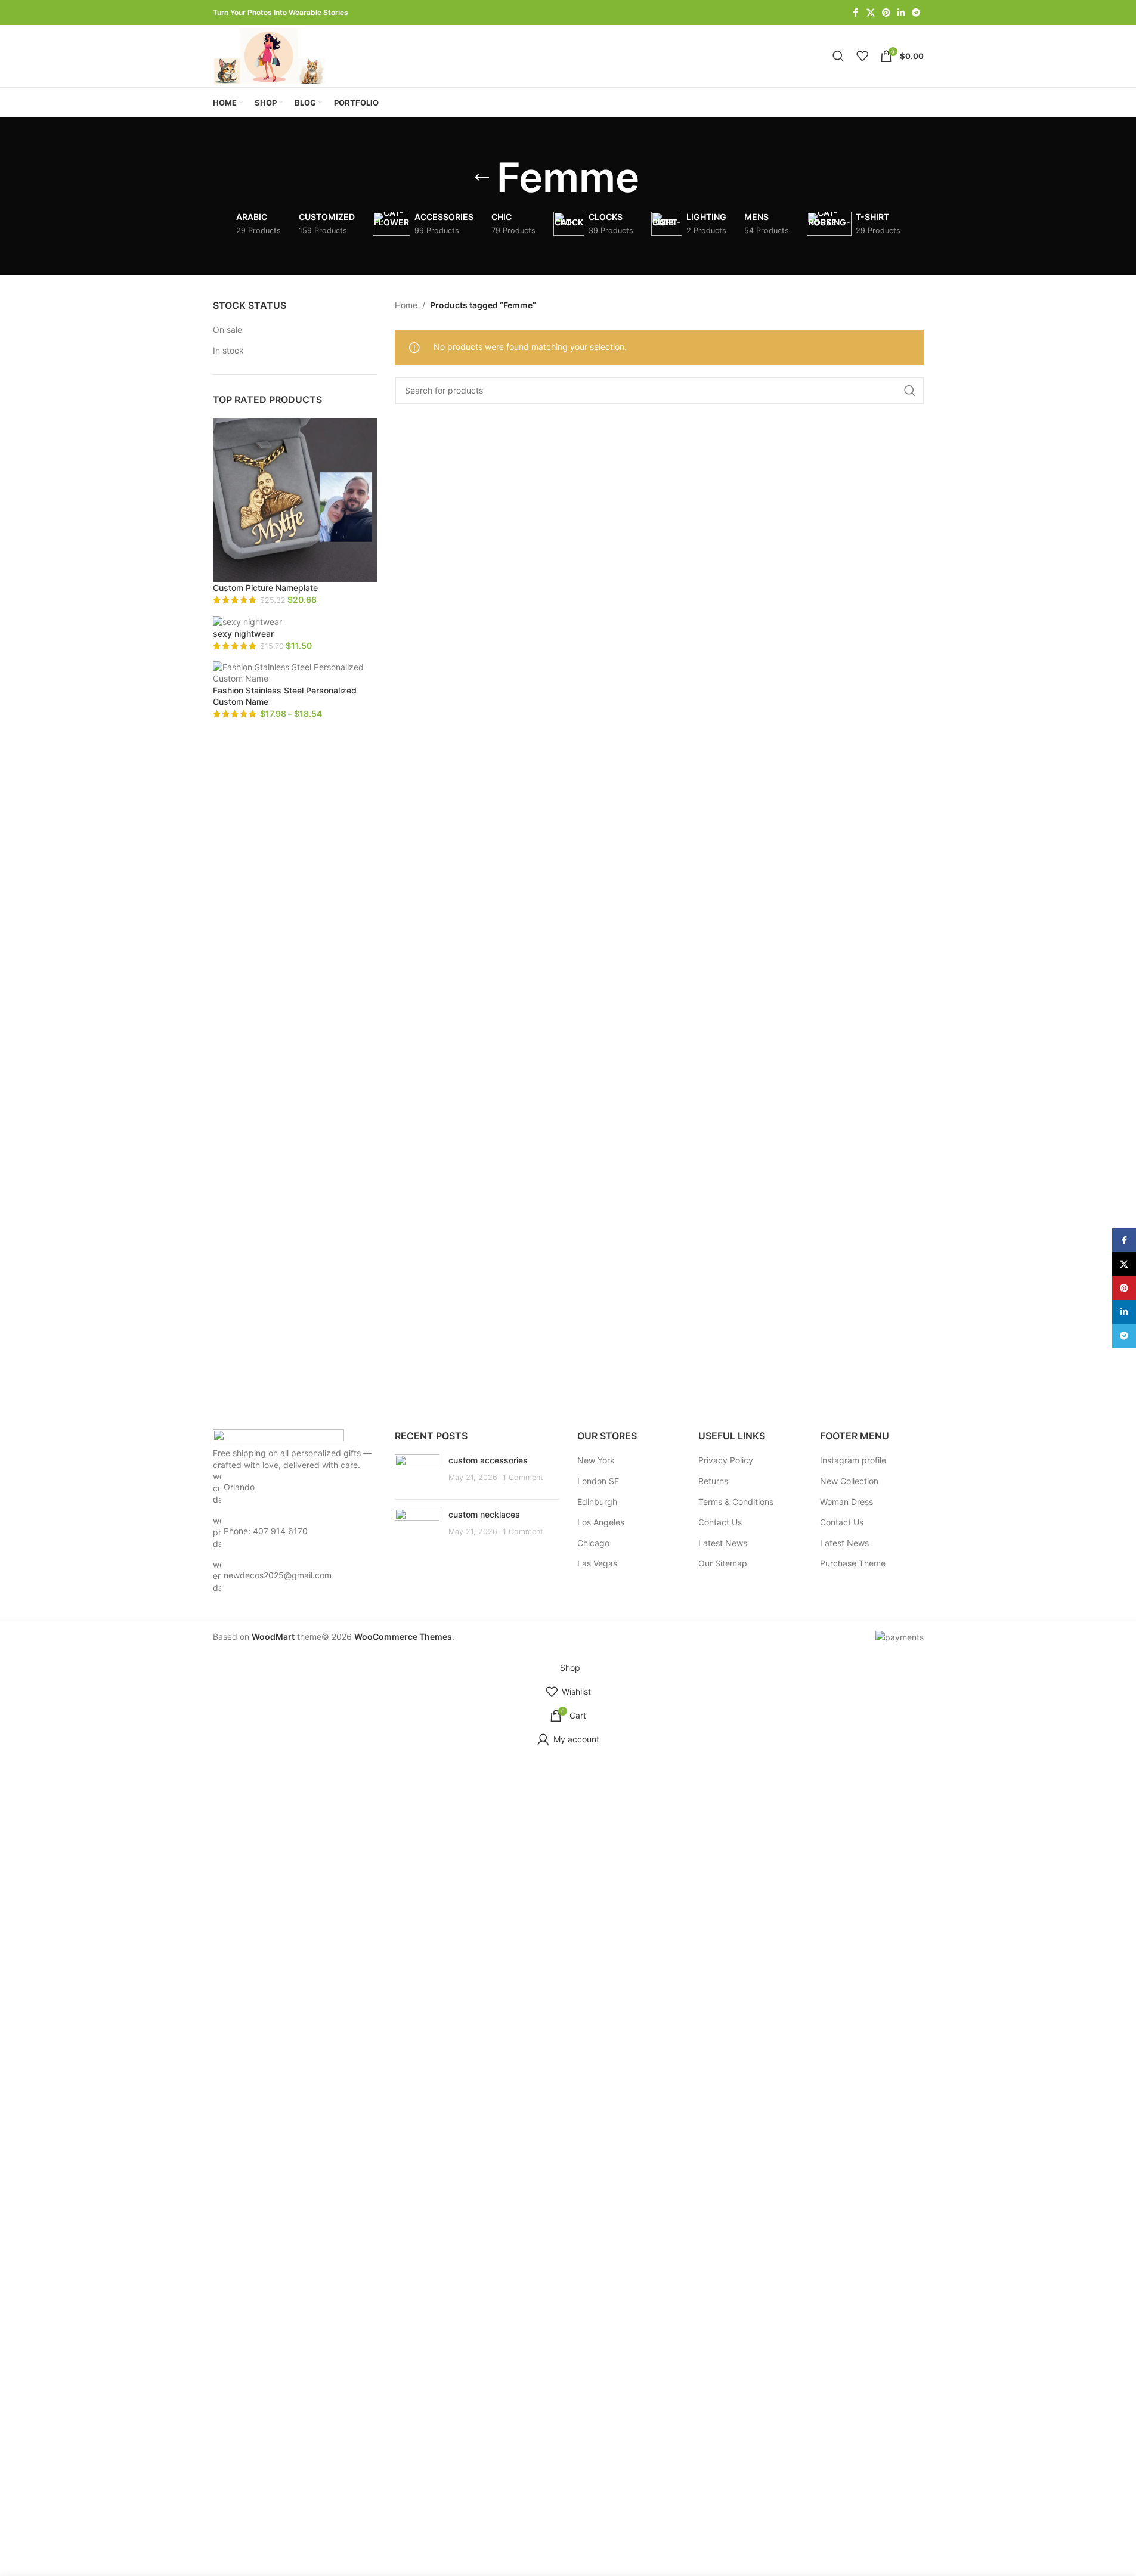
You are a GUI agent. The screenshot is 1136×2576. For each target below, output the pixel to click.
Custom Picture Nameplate (265, 588)
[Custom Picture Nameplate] (295, 499)
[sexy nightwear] (247, 621)
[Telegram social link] (916, 13)
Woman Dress (846, 1502)
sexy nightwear (243, 634)
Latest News (723, 1543)
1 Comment (523, 1477)
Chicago (593, 1543)
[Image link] (278, 1437)
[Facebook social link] (856, 13)
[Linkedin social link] (901, 13)
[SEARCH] (910, 391)
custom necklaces (484, 1514)
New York (596, 1460)
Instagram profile (853, 1460)
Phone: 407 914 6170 (266, 1531)
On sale (227, 329)
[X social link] (871, 13)
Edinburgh (597, 1502)
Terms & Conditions (736, 1502)
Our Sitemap (723, 1563)
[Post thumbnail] (417, 1472)
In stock (228, 350)
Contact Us (720, 1522)
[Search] (838, 56)
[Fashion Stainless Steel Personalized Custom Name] (295, 672)
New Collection (849, 1481)
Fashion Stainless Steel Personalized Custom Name (285, 696)
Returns (713, 1481)
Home (406, 305)
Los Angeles (601, 1522)
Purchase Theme (853, 1563)
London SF (598, 1481)
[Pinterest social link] (886, 13)
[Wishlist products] (862, 56)
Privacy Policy (726, 1460)
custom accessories (488, 1460)
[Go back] (482, 178)
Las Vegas (597, 1563)
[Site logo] (271, 55)
